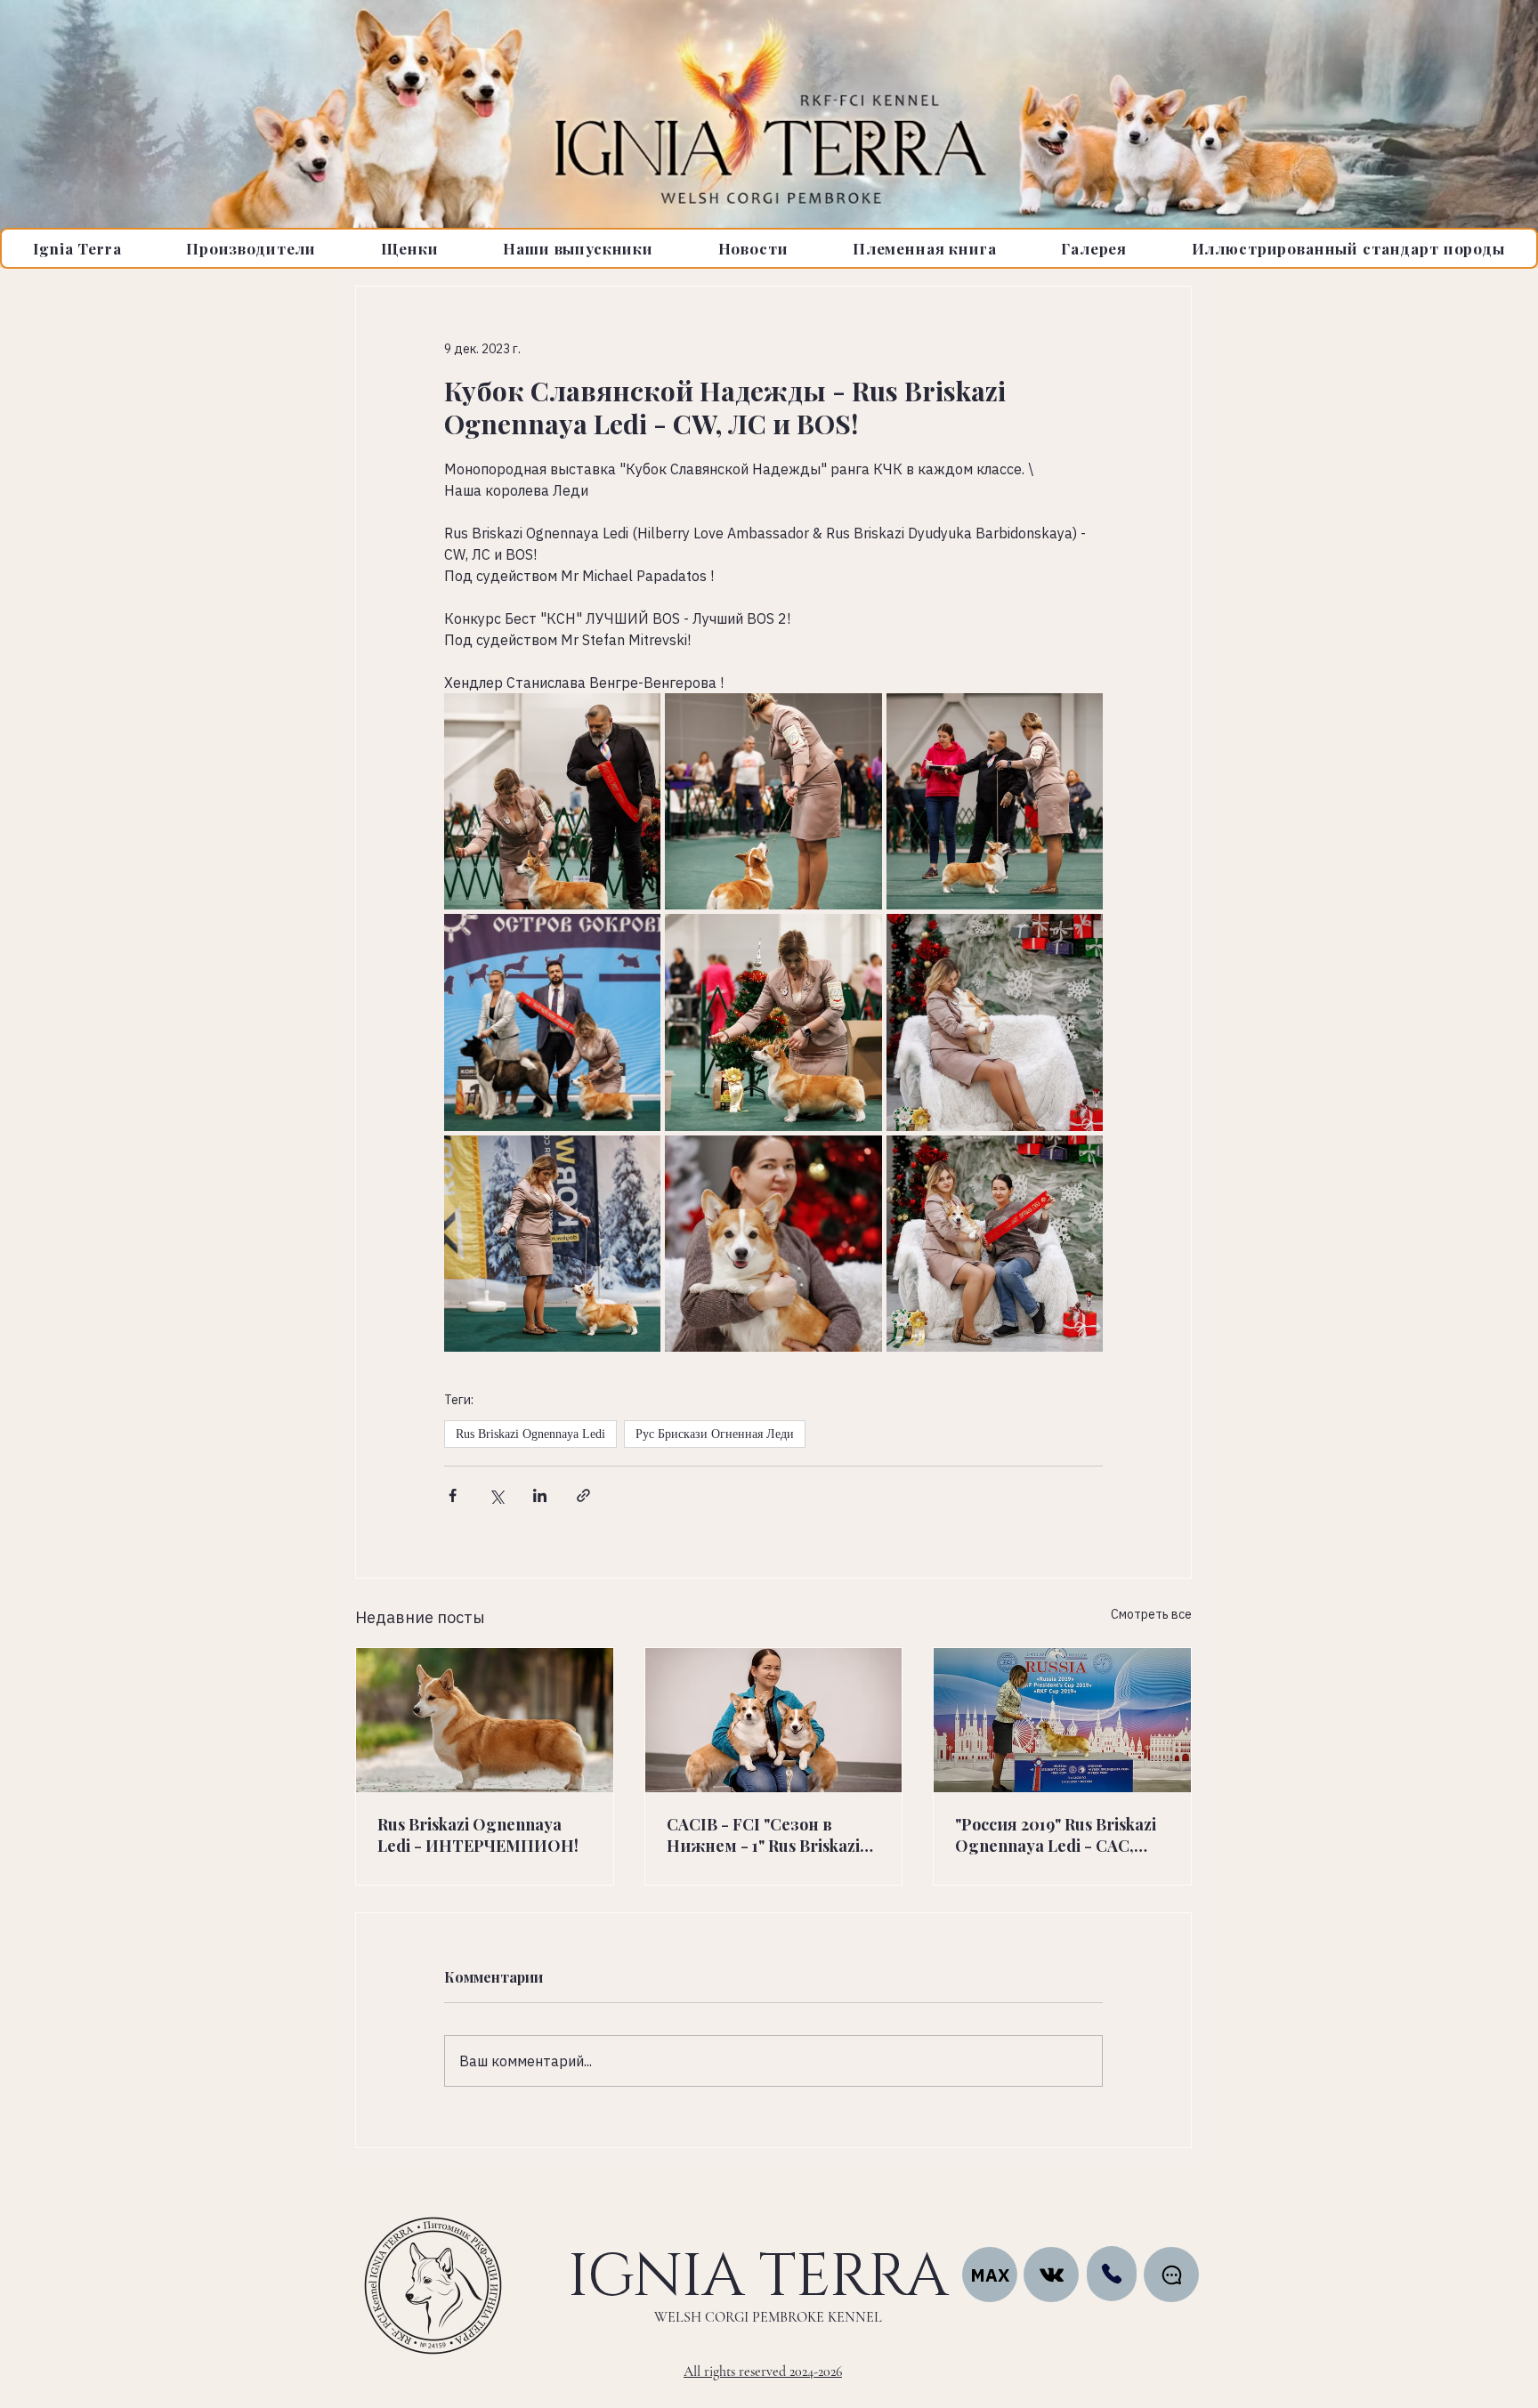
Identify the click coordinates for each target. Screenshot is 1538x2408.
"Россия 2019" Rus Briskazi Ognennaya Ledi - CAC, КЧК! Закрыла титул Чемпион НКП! (1056, 1835)
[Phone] (1112, 2274)
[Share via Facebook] (453, 1495)
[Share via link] (583, 1495)
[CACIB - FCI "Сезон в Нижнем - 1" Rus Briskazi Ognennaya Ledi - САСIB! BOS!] (774, 1720)
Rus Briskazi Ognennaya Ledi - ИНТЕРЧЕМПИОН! (478, 1835)
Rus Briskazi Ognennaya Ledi (530, 1434)
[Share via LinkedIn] (540, 1495)
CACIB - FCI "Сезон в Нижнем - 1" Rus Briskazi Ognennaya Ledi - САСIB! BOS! (765, 1835)
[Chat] (1051, 2275)
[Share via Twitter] (496, 1495)
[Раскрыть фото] (552, 801)
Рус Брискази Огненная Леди (715, 1434)
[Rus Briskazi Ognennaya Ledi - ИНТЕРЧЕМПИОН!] (485, 1720)
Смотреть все (1151, 1614)
